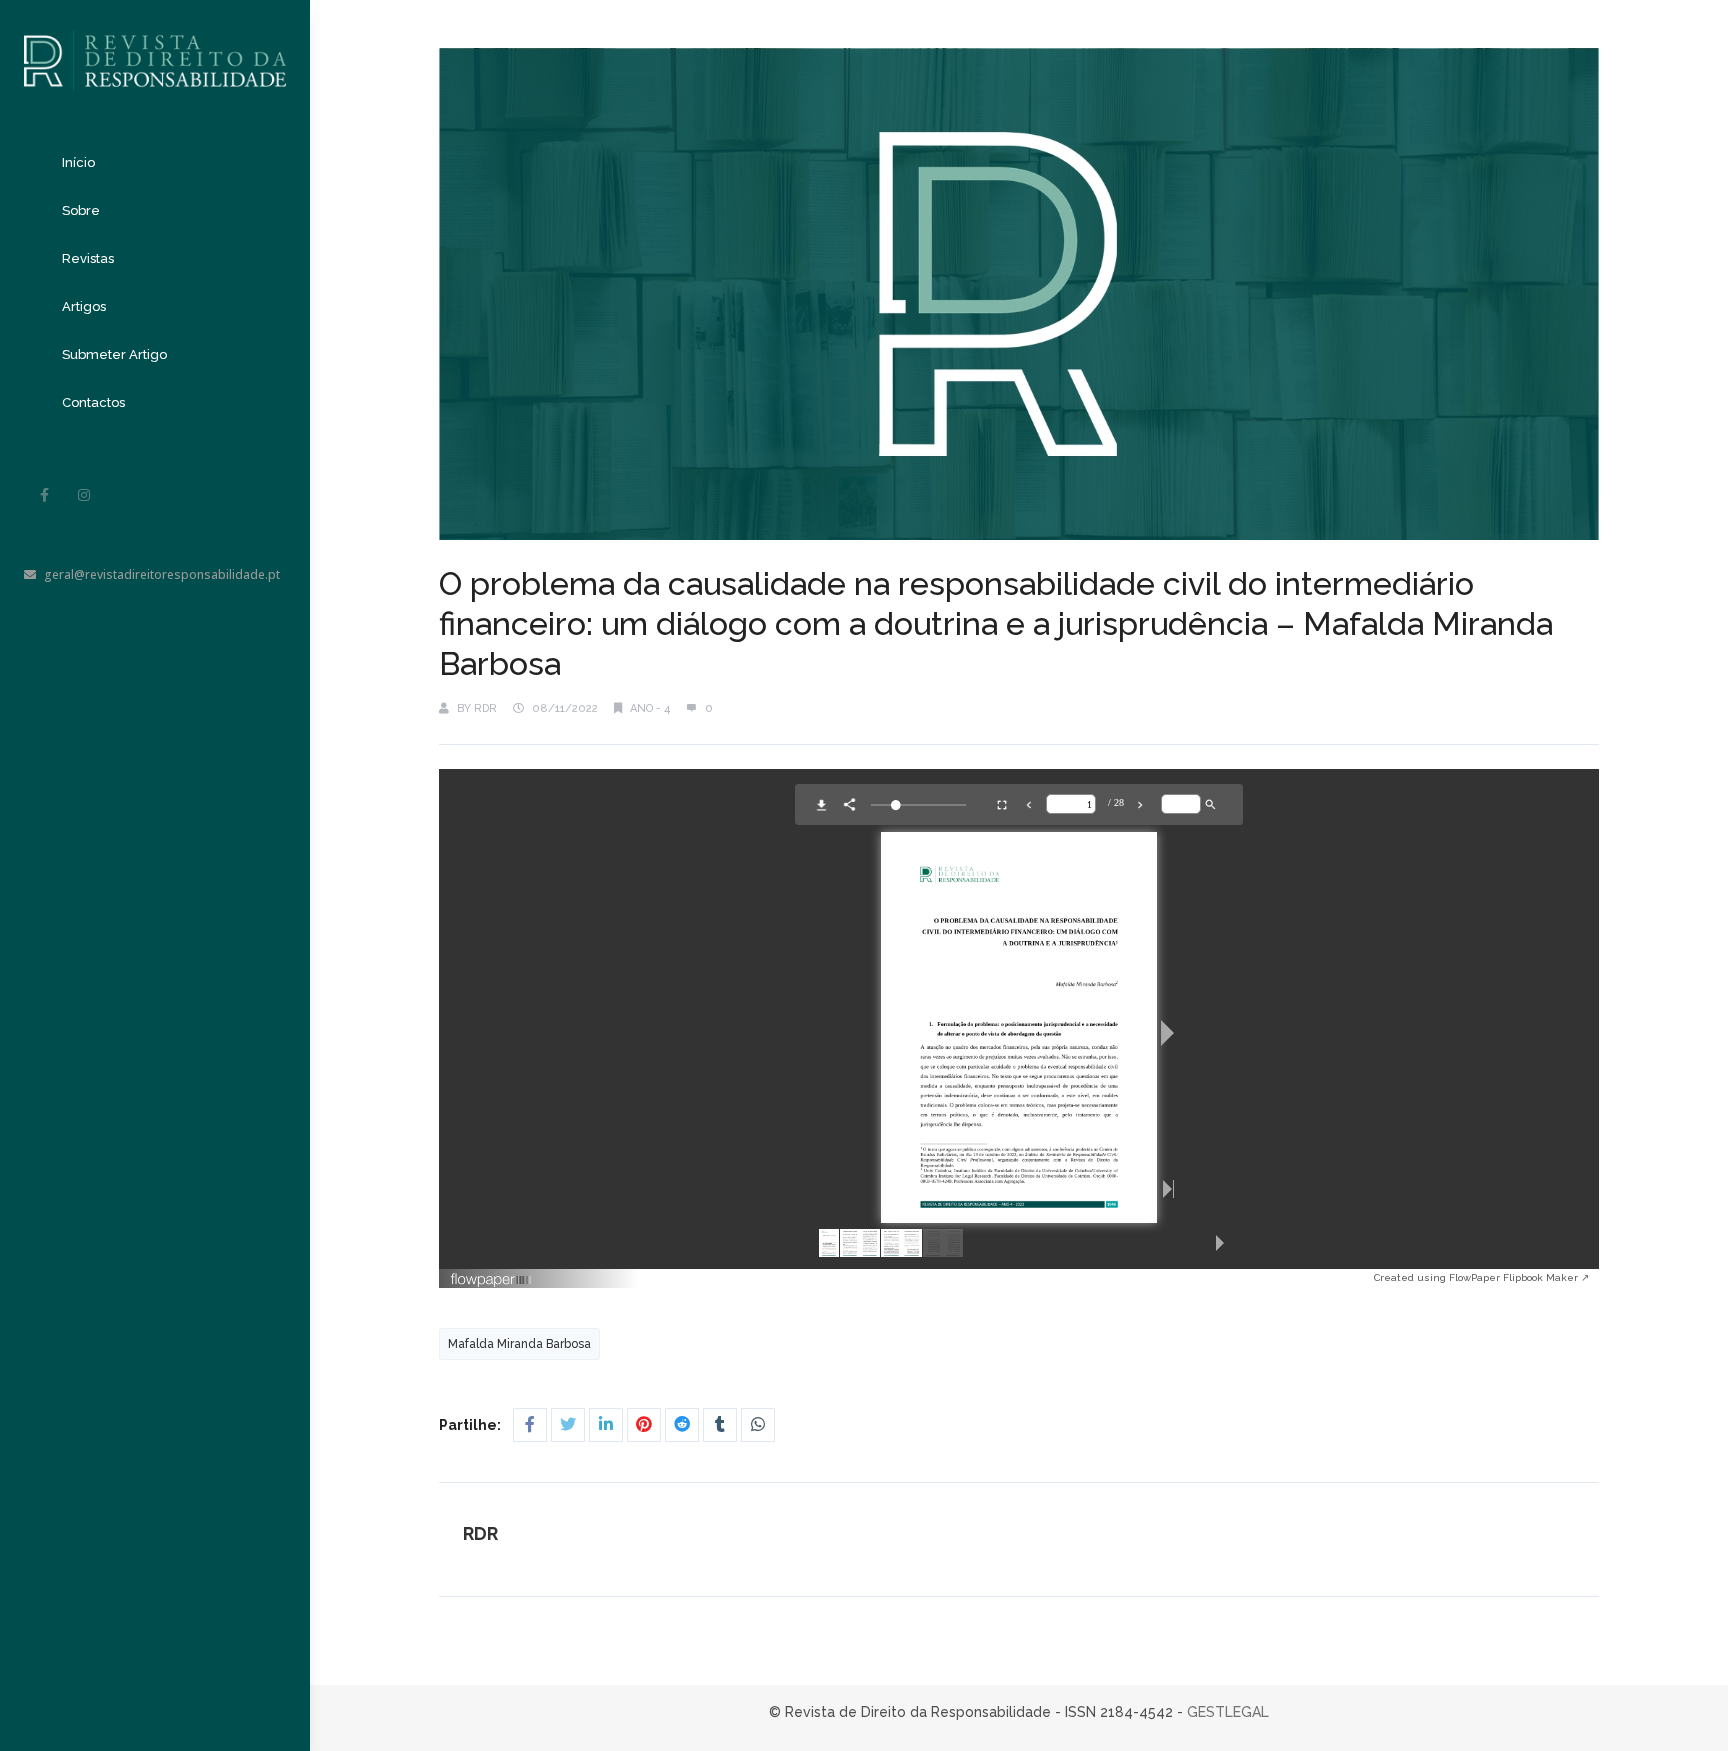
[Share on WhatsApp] (758, 1425)
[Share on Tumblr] (720, 1425)
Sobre (81, 210)
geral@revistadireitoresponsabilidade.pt (162, 574)
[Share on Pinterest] (644, 1425)
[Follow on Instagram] (84, 495)
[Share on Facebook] (530, 1425)
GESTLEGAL (1228, 1712)
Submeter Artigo (114, 354)
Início (78, 162)
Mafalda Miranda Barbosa (519, 1344)
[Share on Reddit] (682, 1425)
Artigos (84, 306)
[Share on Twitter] (568, 1425)
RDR (485, 708)
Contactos (93, 402)
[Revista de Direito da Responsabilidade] (155, 45)
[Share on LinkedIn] (606, 1425)
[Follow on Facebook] (44, 495)
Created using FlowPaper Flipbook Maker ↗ (1481, 1277)
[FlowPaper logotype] (912, 1279)
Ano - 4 (650, 708)
